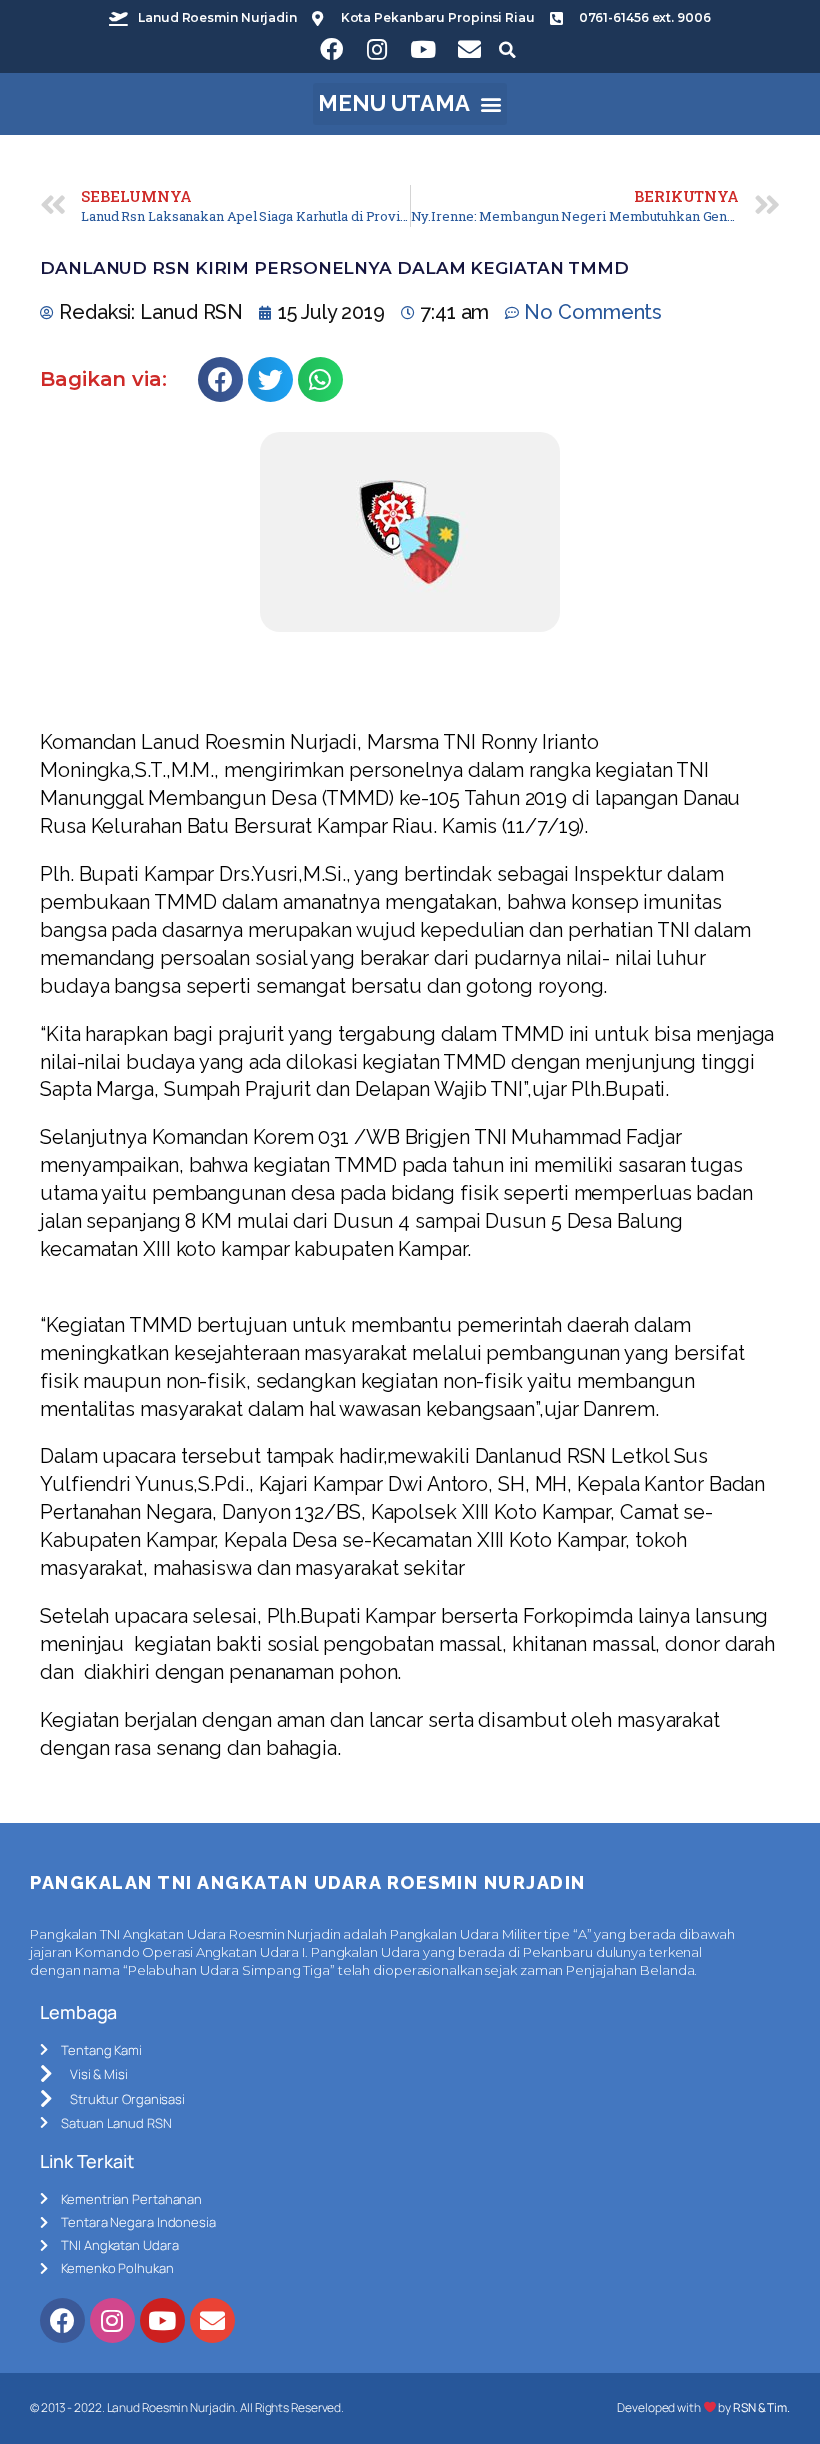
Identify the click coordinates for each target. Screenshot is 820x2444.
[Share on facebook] (220, 379)
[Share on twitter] (270, 379)
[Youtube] (423, 50)
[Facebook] (331, 50)
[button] (410, 104)
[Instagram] (377, 50)
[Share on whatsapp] (320, 379)
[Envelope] (469, 50)
